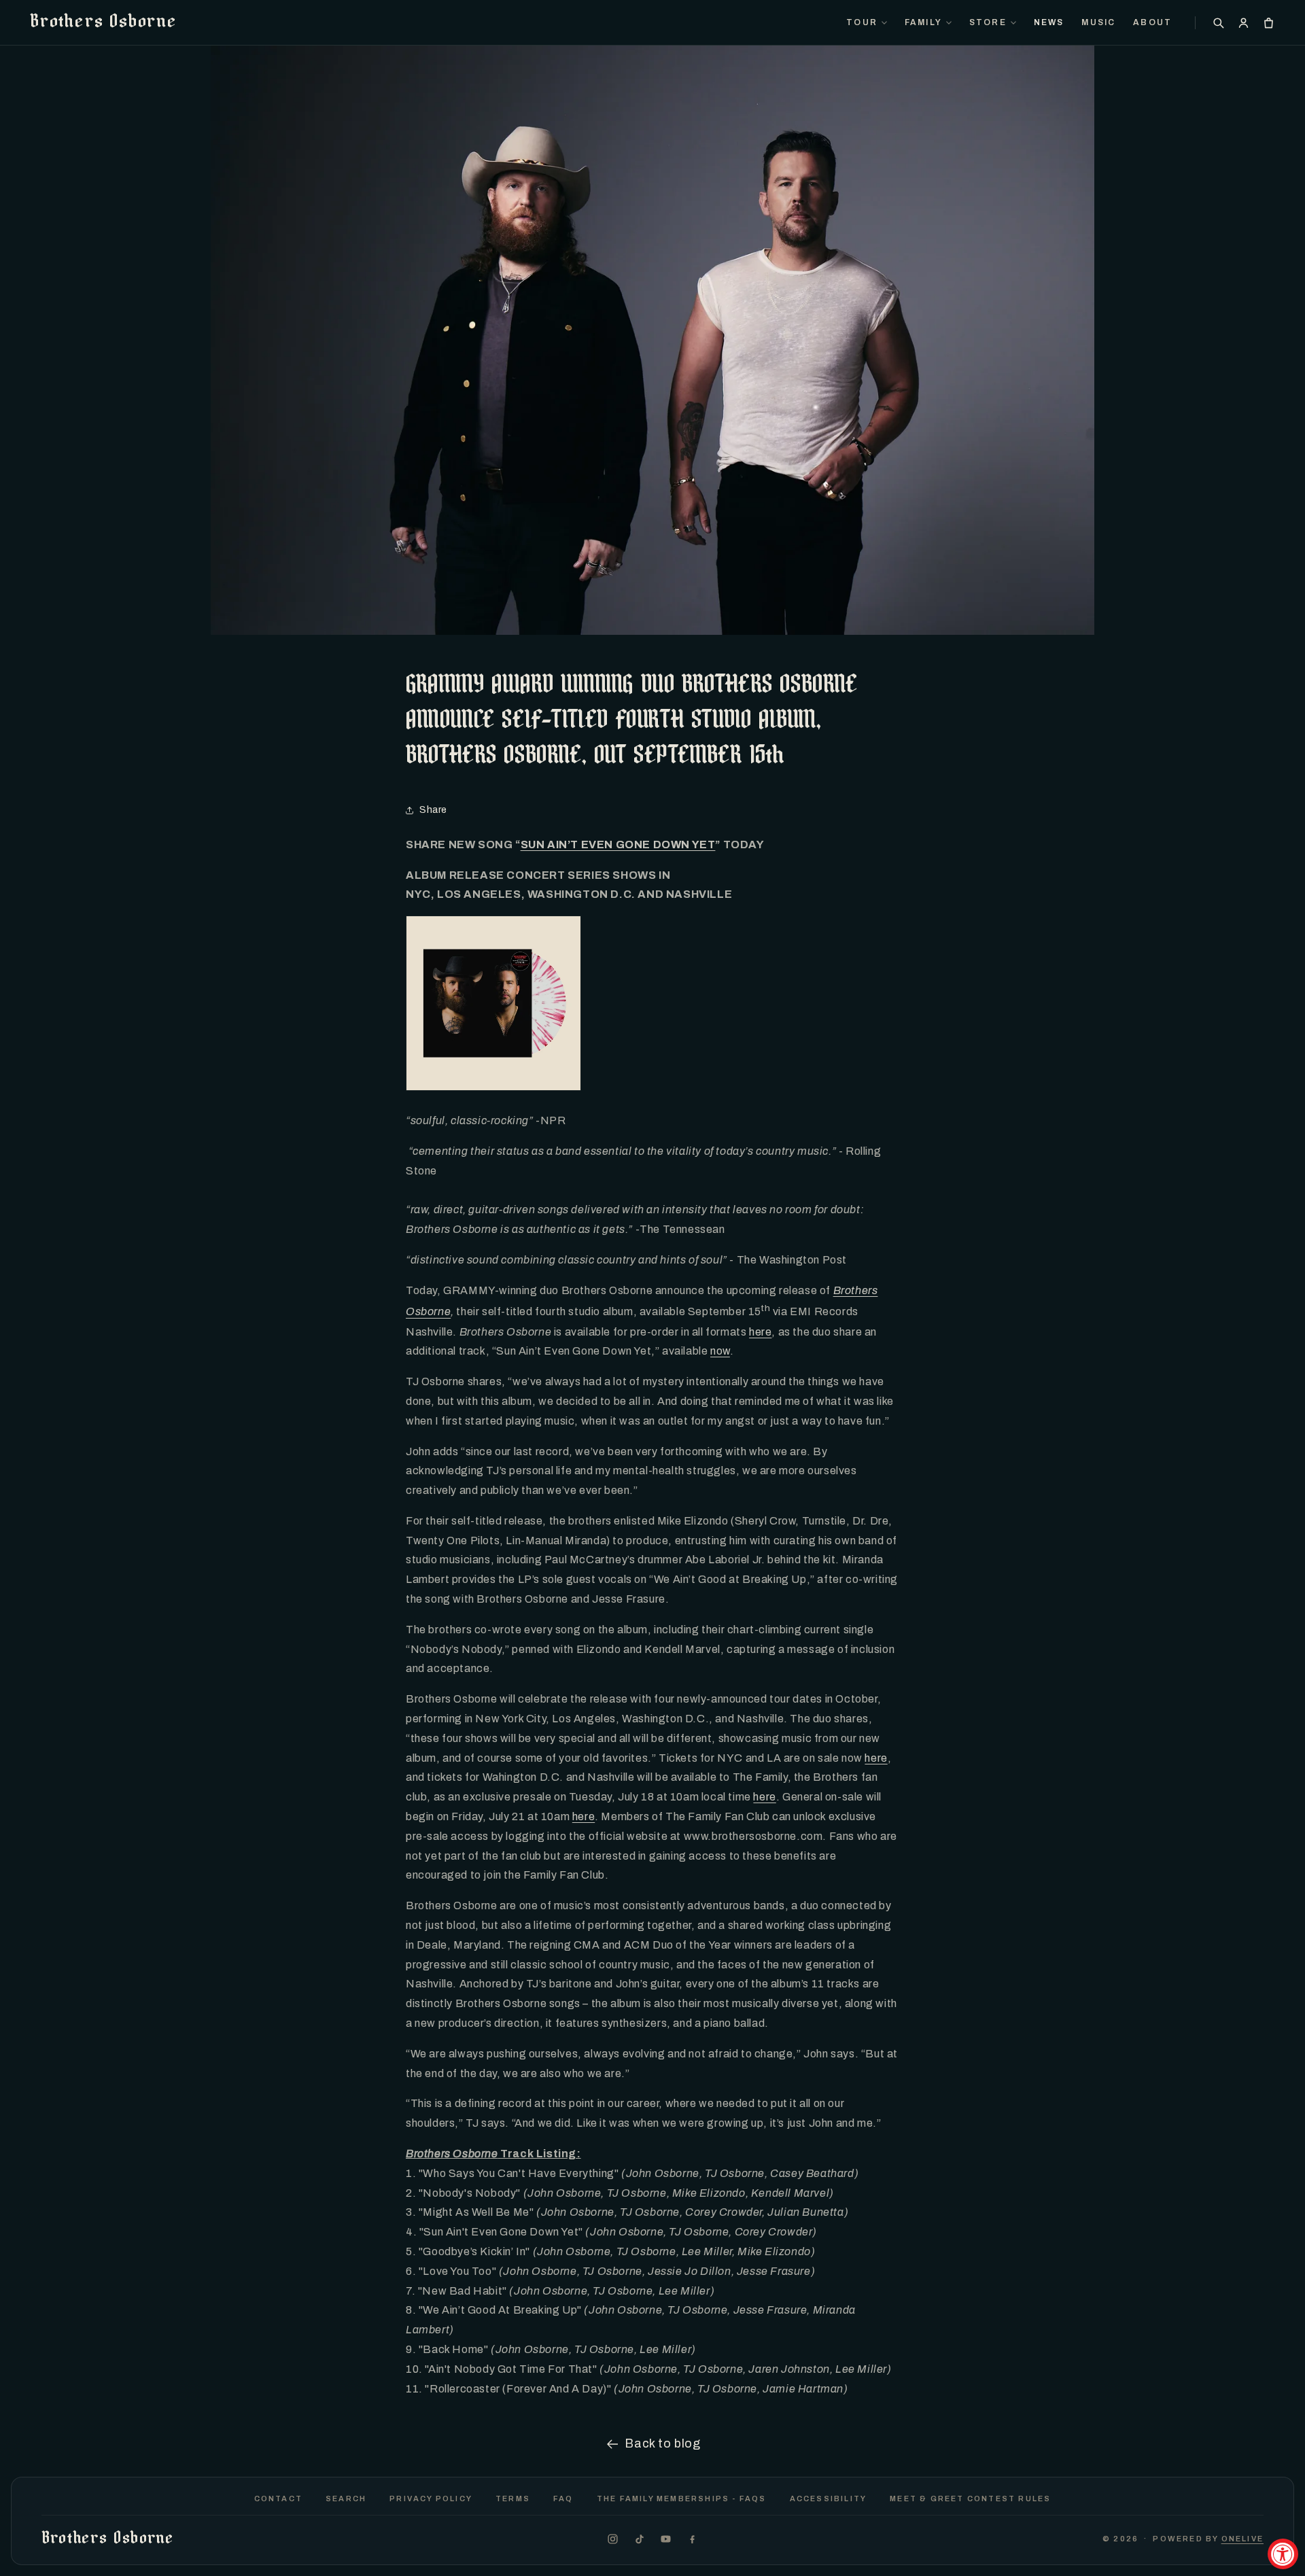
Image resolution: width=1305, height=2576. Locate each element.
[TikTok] (639, 2539)
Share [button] (433, 810)
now (720, 1351)
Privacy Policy (431, 2499)
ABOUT (1152, 22)
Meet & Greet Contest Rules (970, 2499)
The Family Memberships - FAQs (682, 2499)
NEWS (1049, 22)
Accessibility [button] (829, 2499)
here (760, 1332)
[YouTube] (666, 2539)
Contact (278, 2499)
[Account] (1243, 23)
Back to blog (662, 2443)
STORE (988, 22)
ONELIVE (1242, 2539)
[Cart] (1269, 23)
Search (346, 2499)
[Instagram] (613, 2539)
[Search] (1218, 23)
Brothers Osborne (103, 22)
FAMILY (923, 22)
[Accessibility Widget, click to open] (1283, 2554)
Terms (513, 2499)
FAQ (563, 2499)
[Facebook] (692, 2539)
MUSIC (1098, 22)
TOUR (862, 22)
